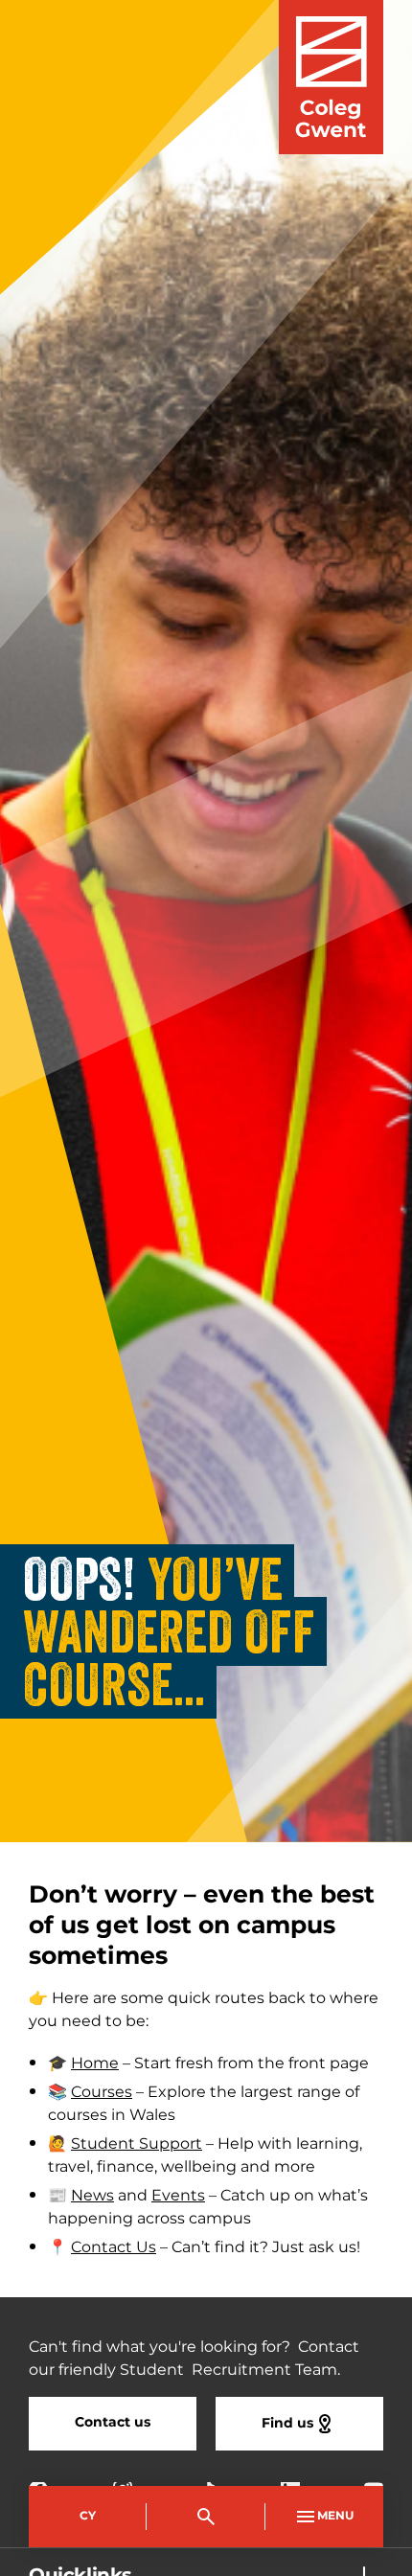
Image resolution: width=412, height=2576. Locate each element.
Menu (335, 2516)
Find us (287, 2423)
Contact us (113, 2422)
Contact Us (114, 2247)
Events (178, 2196)
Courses (102, 2092)
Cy (88, 2516)
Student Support (137, 2144)
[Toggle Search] (206, 2517)
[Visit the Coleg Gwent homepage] (331, 77)
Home (95, 2063)
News (92, 2196)
